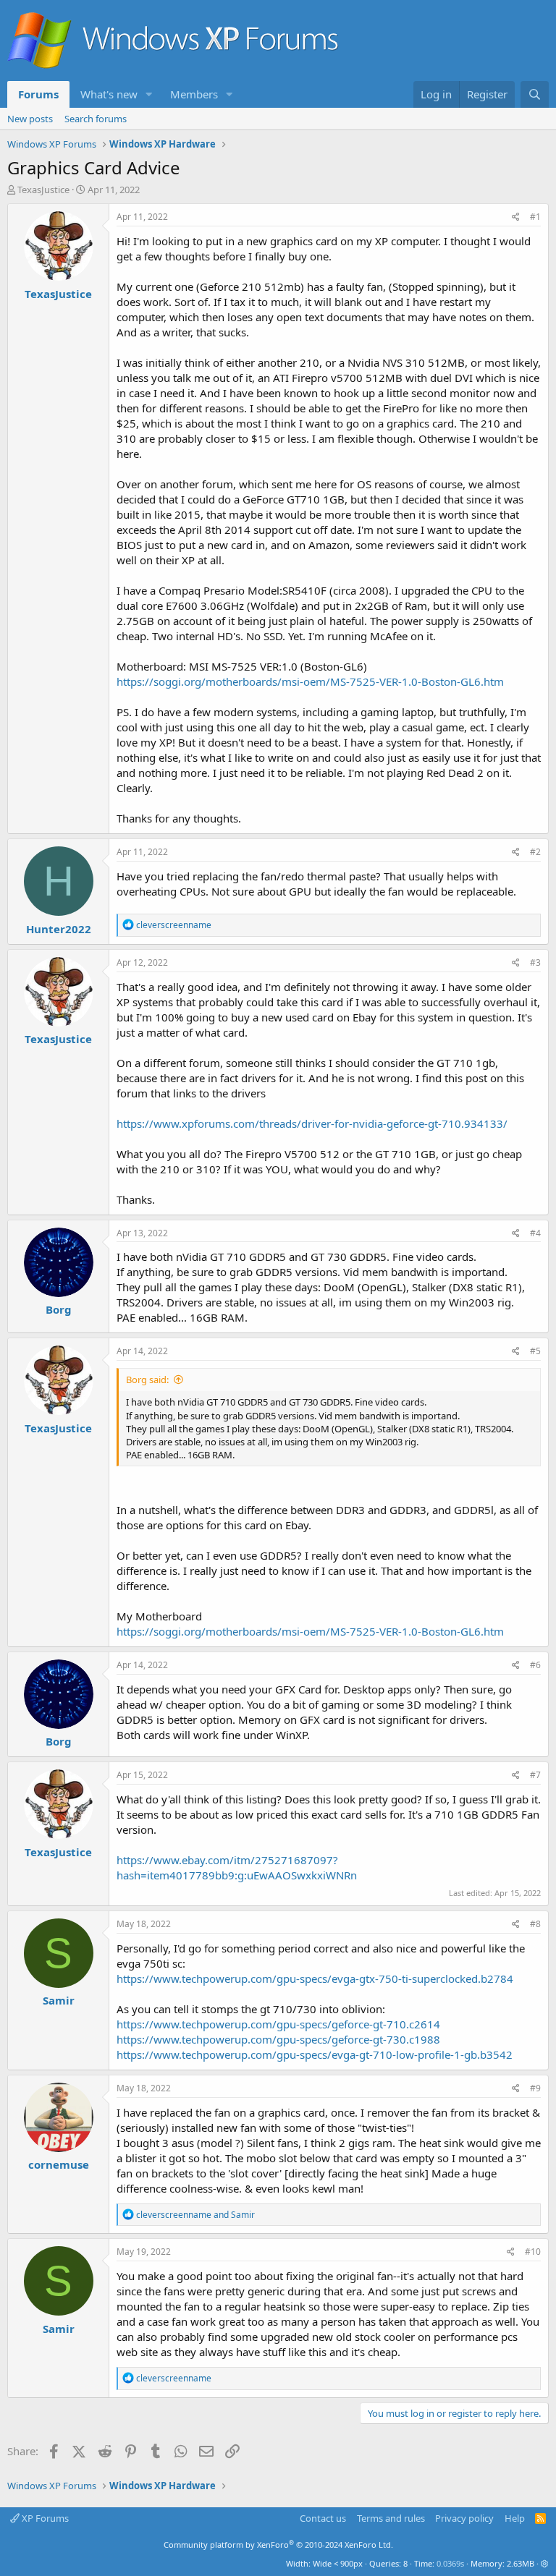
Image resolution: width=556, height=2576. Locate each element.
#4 (535, 1233)
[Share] (516, 217)
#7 (535, 1775)
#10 (533, 2252)
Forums (38, 94)
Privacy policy (464, 2518)
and (195, 2215)
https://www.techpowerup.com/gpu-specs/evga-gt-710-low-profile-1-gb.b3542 (315, 2054)
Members (194, 94)
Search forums (96, 119)
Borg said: (147, 1380)
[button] (149, 94)
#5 (535, 1351)
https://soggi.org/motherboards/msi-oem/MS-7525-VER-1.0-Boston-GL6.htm (310, 681)
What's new (109, 94)
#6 (535, 1665)
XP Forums (44, 2518)
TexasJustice (43, 190)
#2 (535, 852)
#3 (535, 962)
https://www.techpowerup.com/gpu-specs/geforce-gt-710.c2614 (278, 2024)
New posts (30, 119)
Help (515, 2518)
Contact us (323, 2518)
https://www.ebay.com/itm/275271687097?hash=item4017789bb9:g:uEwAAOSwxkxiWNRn (237, 1867)
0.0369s (450, 2563)
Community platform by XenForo (278, 2545)
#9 (535, 2088)
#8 (535, 1924)
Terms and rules (391, 2518)
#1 (535, 217)
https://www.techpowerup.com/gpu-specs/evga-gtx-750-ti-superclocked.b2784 (315, 1978)
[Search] (535, 94)
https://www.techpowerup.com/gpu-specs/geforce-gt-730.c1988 (278, 2039)
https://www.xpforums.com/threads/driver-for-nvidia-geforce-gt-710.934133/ (312, 1123)
